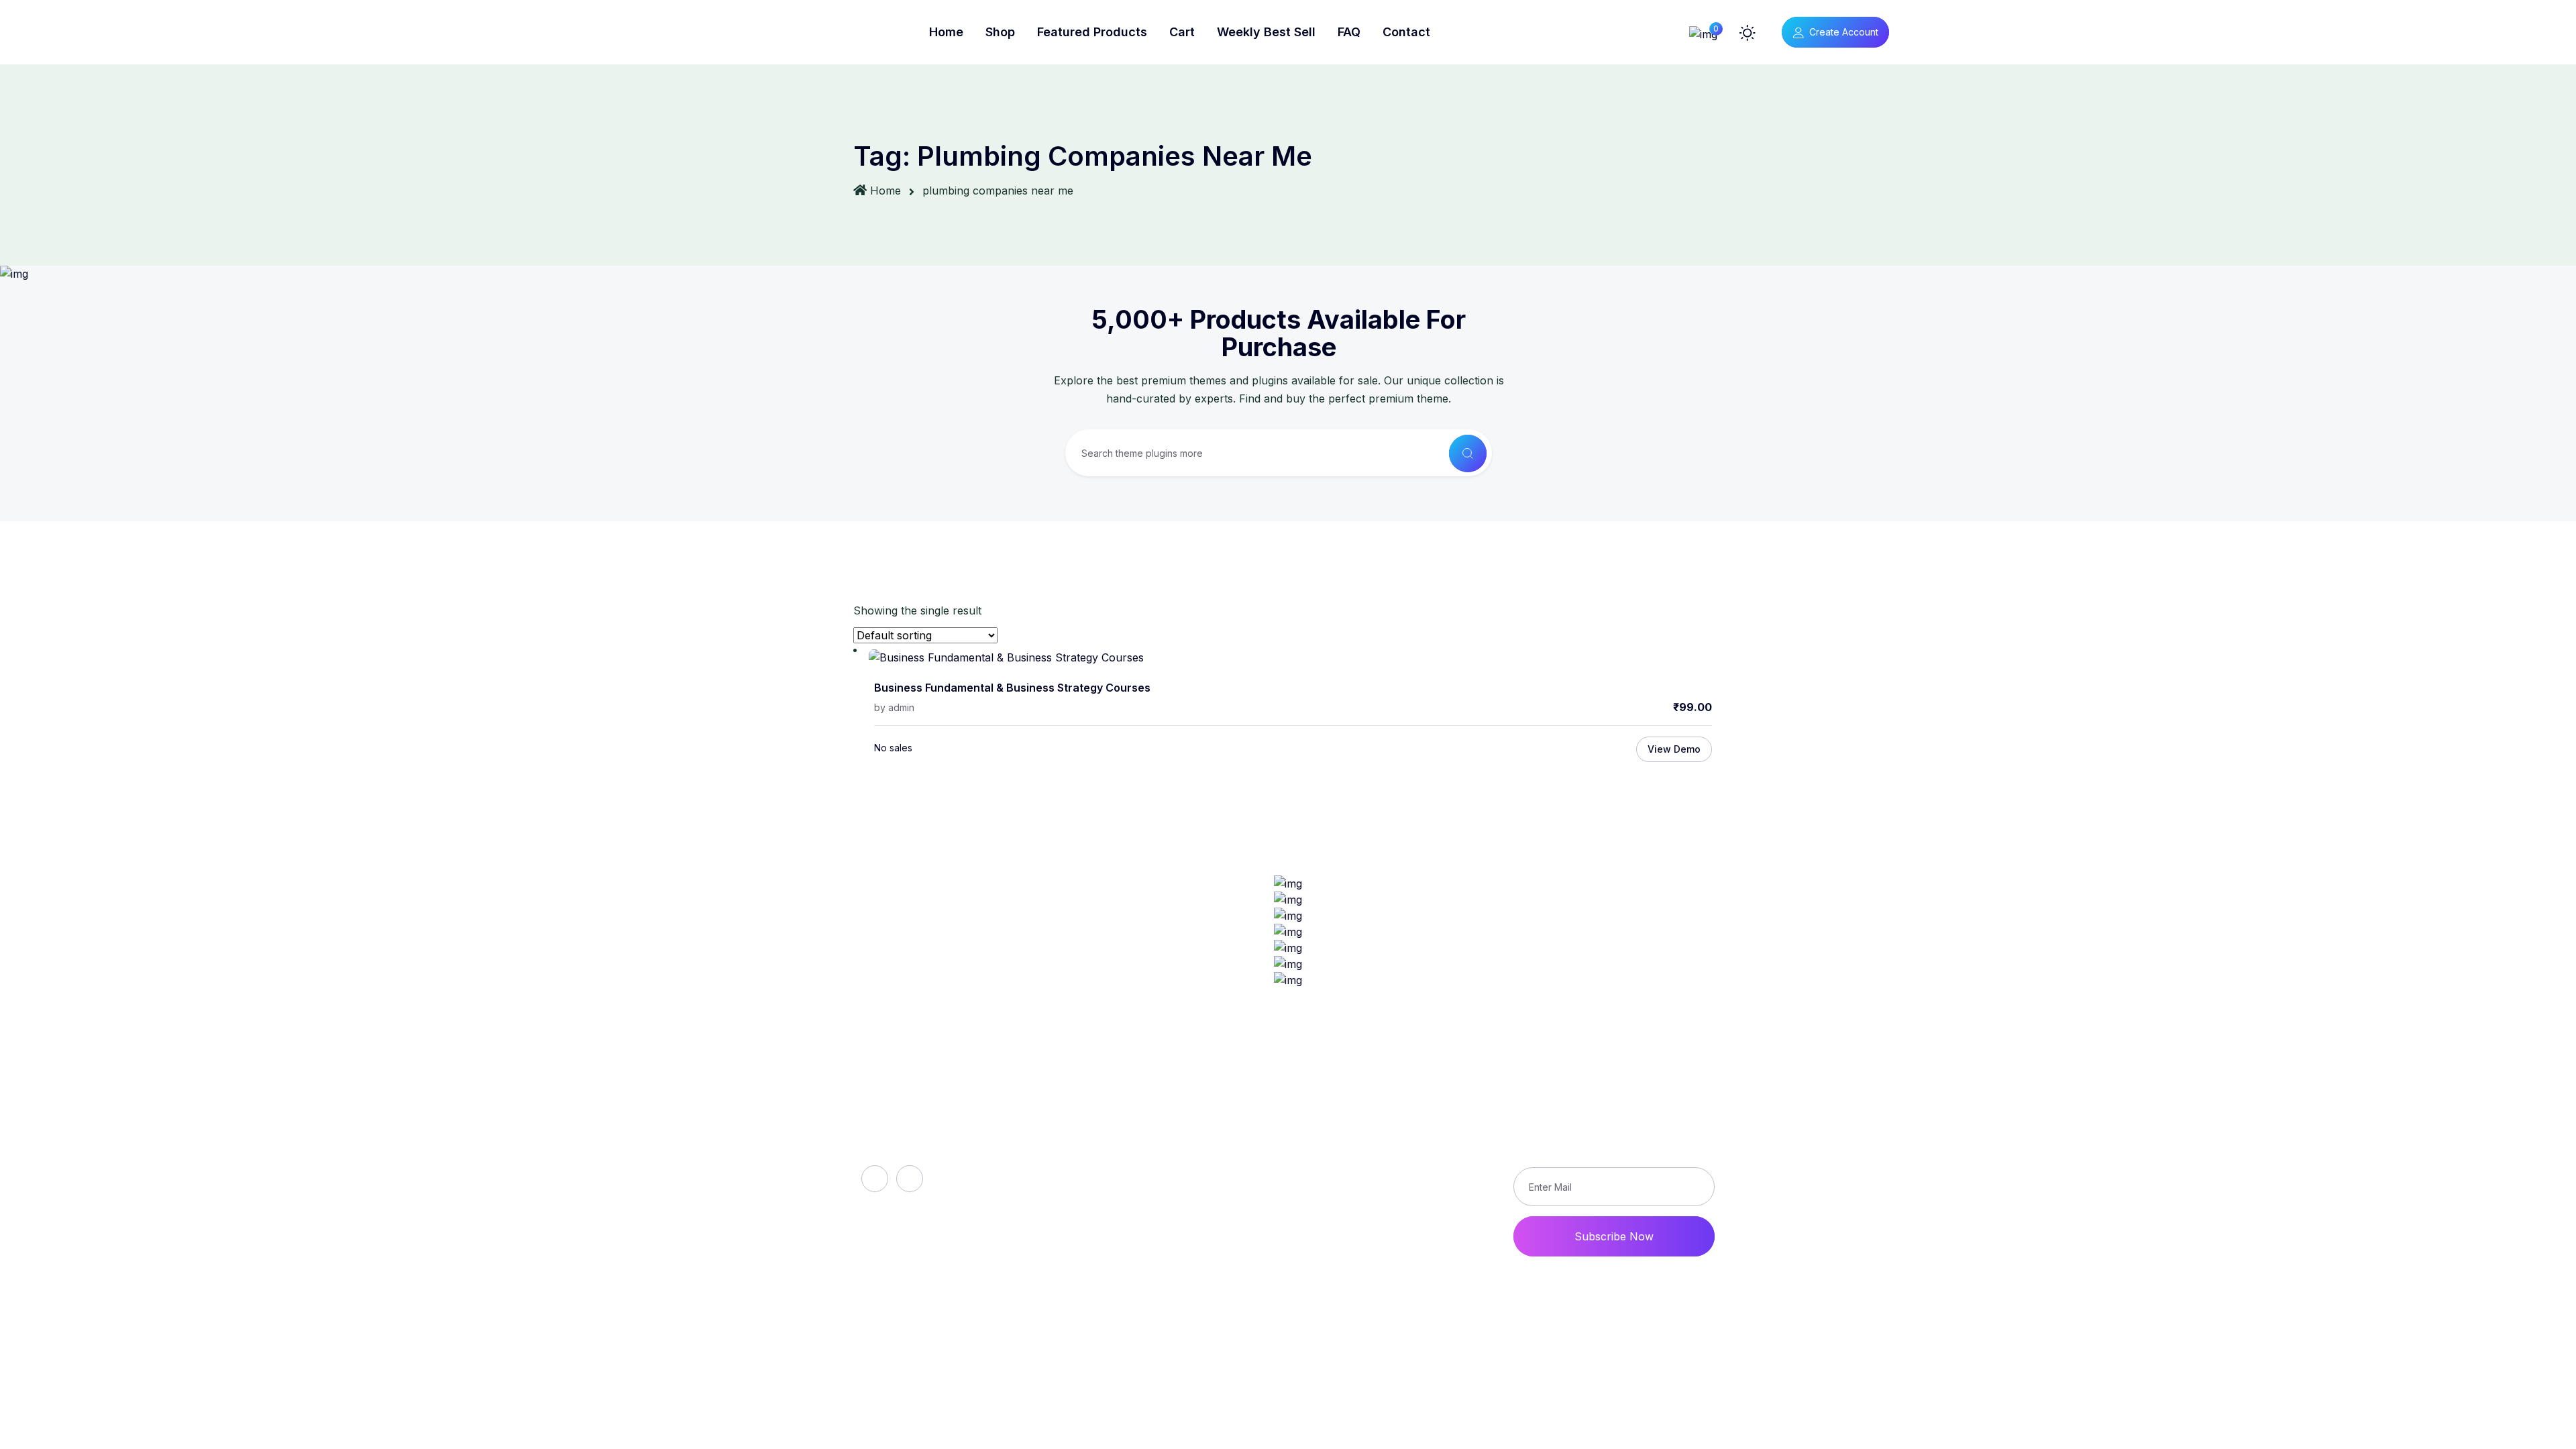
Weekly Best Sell (1266, 32)
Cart (1182, 32)
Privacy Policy (1378, 1168)
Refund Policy (1377, 1122)
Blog (1102, 1168)
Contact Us (1370, 1214)
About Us (1115, 1122)
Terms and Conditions (1397, 1191)
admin (901, 707)
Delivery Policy (1380, 1145)
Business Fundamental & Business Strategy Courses (1012, 688)
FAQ (1349, 32)
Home (946, 32)
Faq (1100, 1145)
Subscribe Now (1614, 1236)
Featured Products (1092, 32)
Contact (1406, 32)
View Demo (1674, 749)
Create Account (1844, 32)
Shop (1000, 32)
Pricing (1108, 1214)
